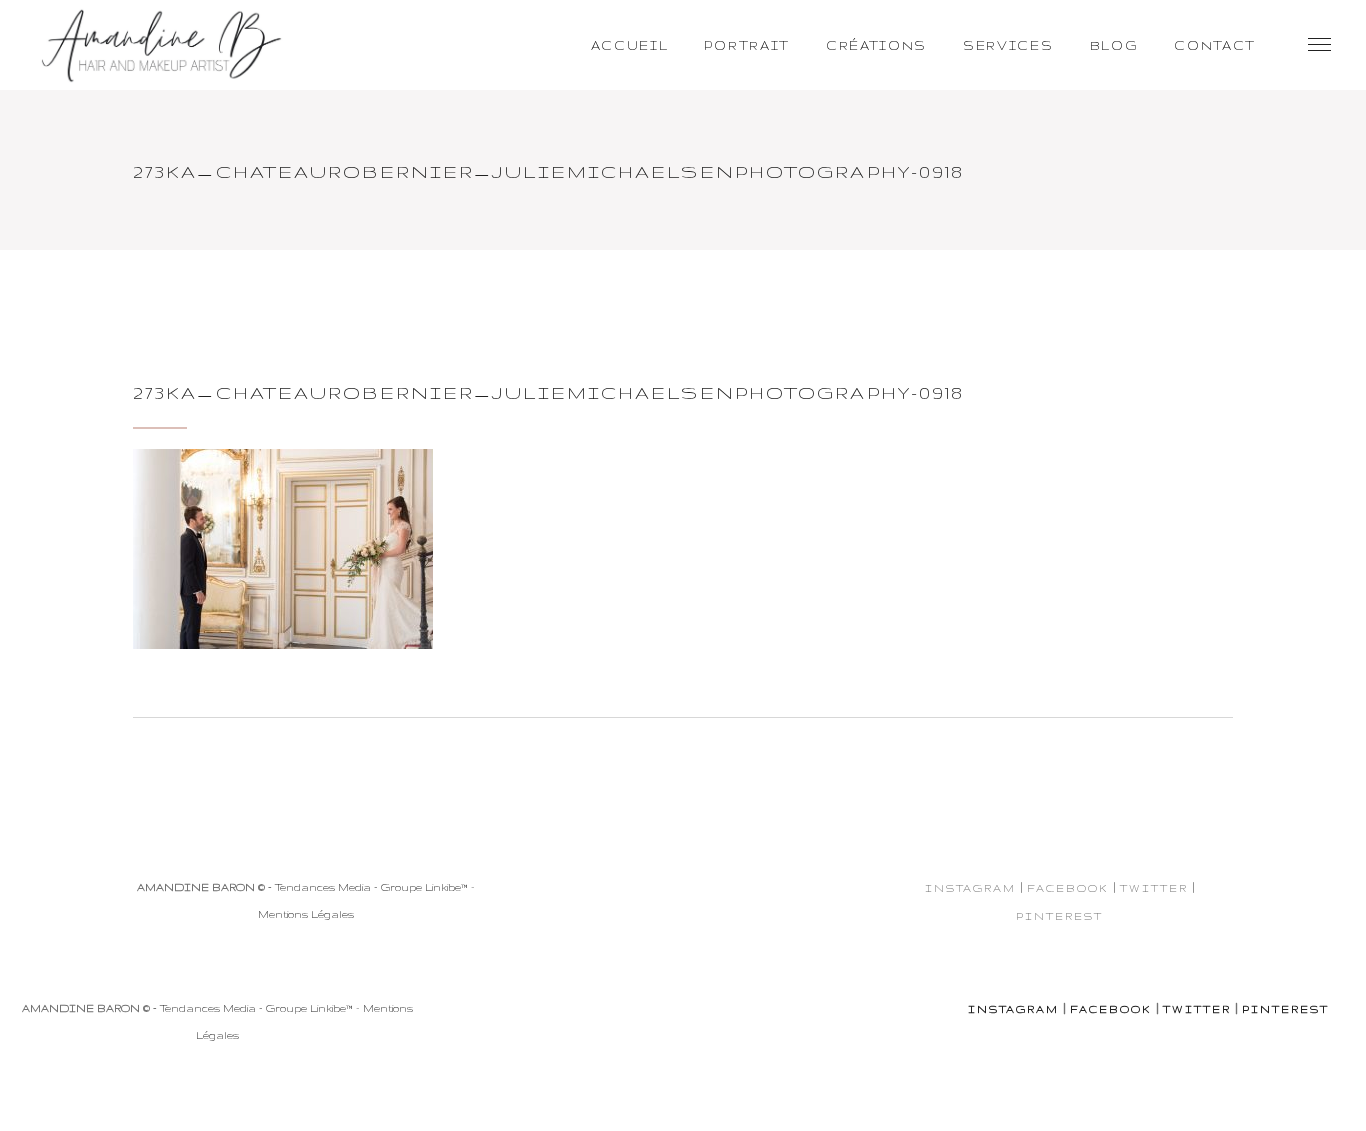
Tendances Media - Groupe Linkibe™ (371, 887)
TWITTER (1154, 888)
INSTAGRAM (970, 888)
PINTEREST (1059, 916)
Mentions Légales (306, 914)
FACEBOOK (1068, 888)
